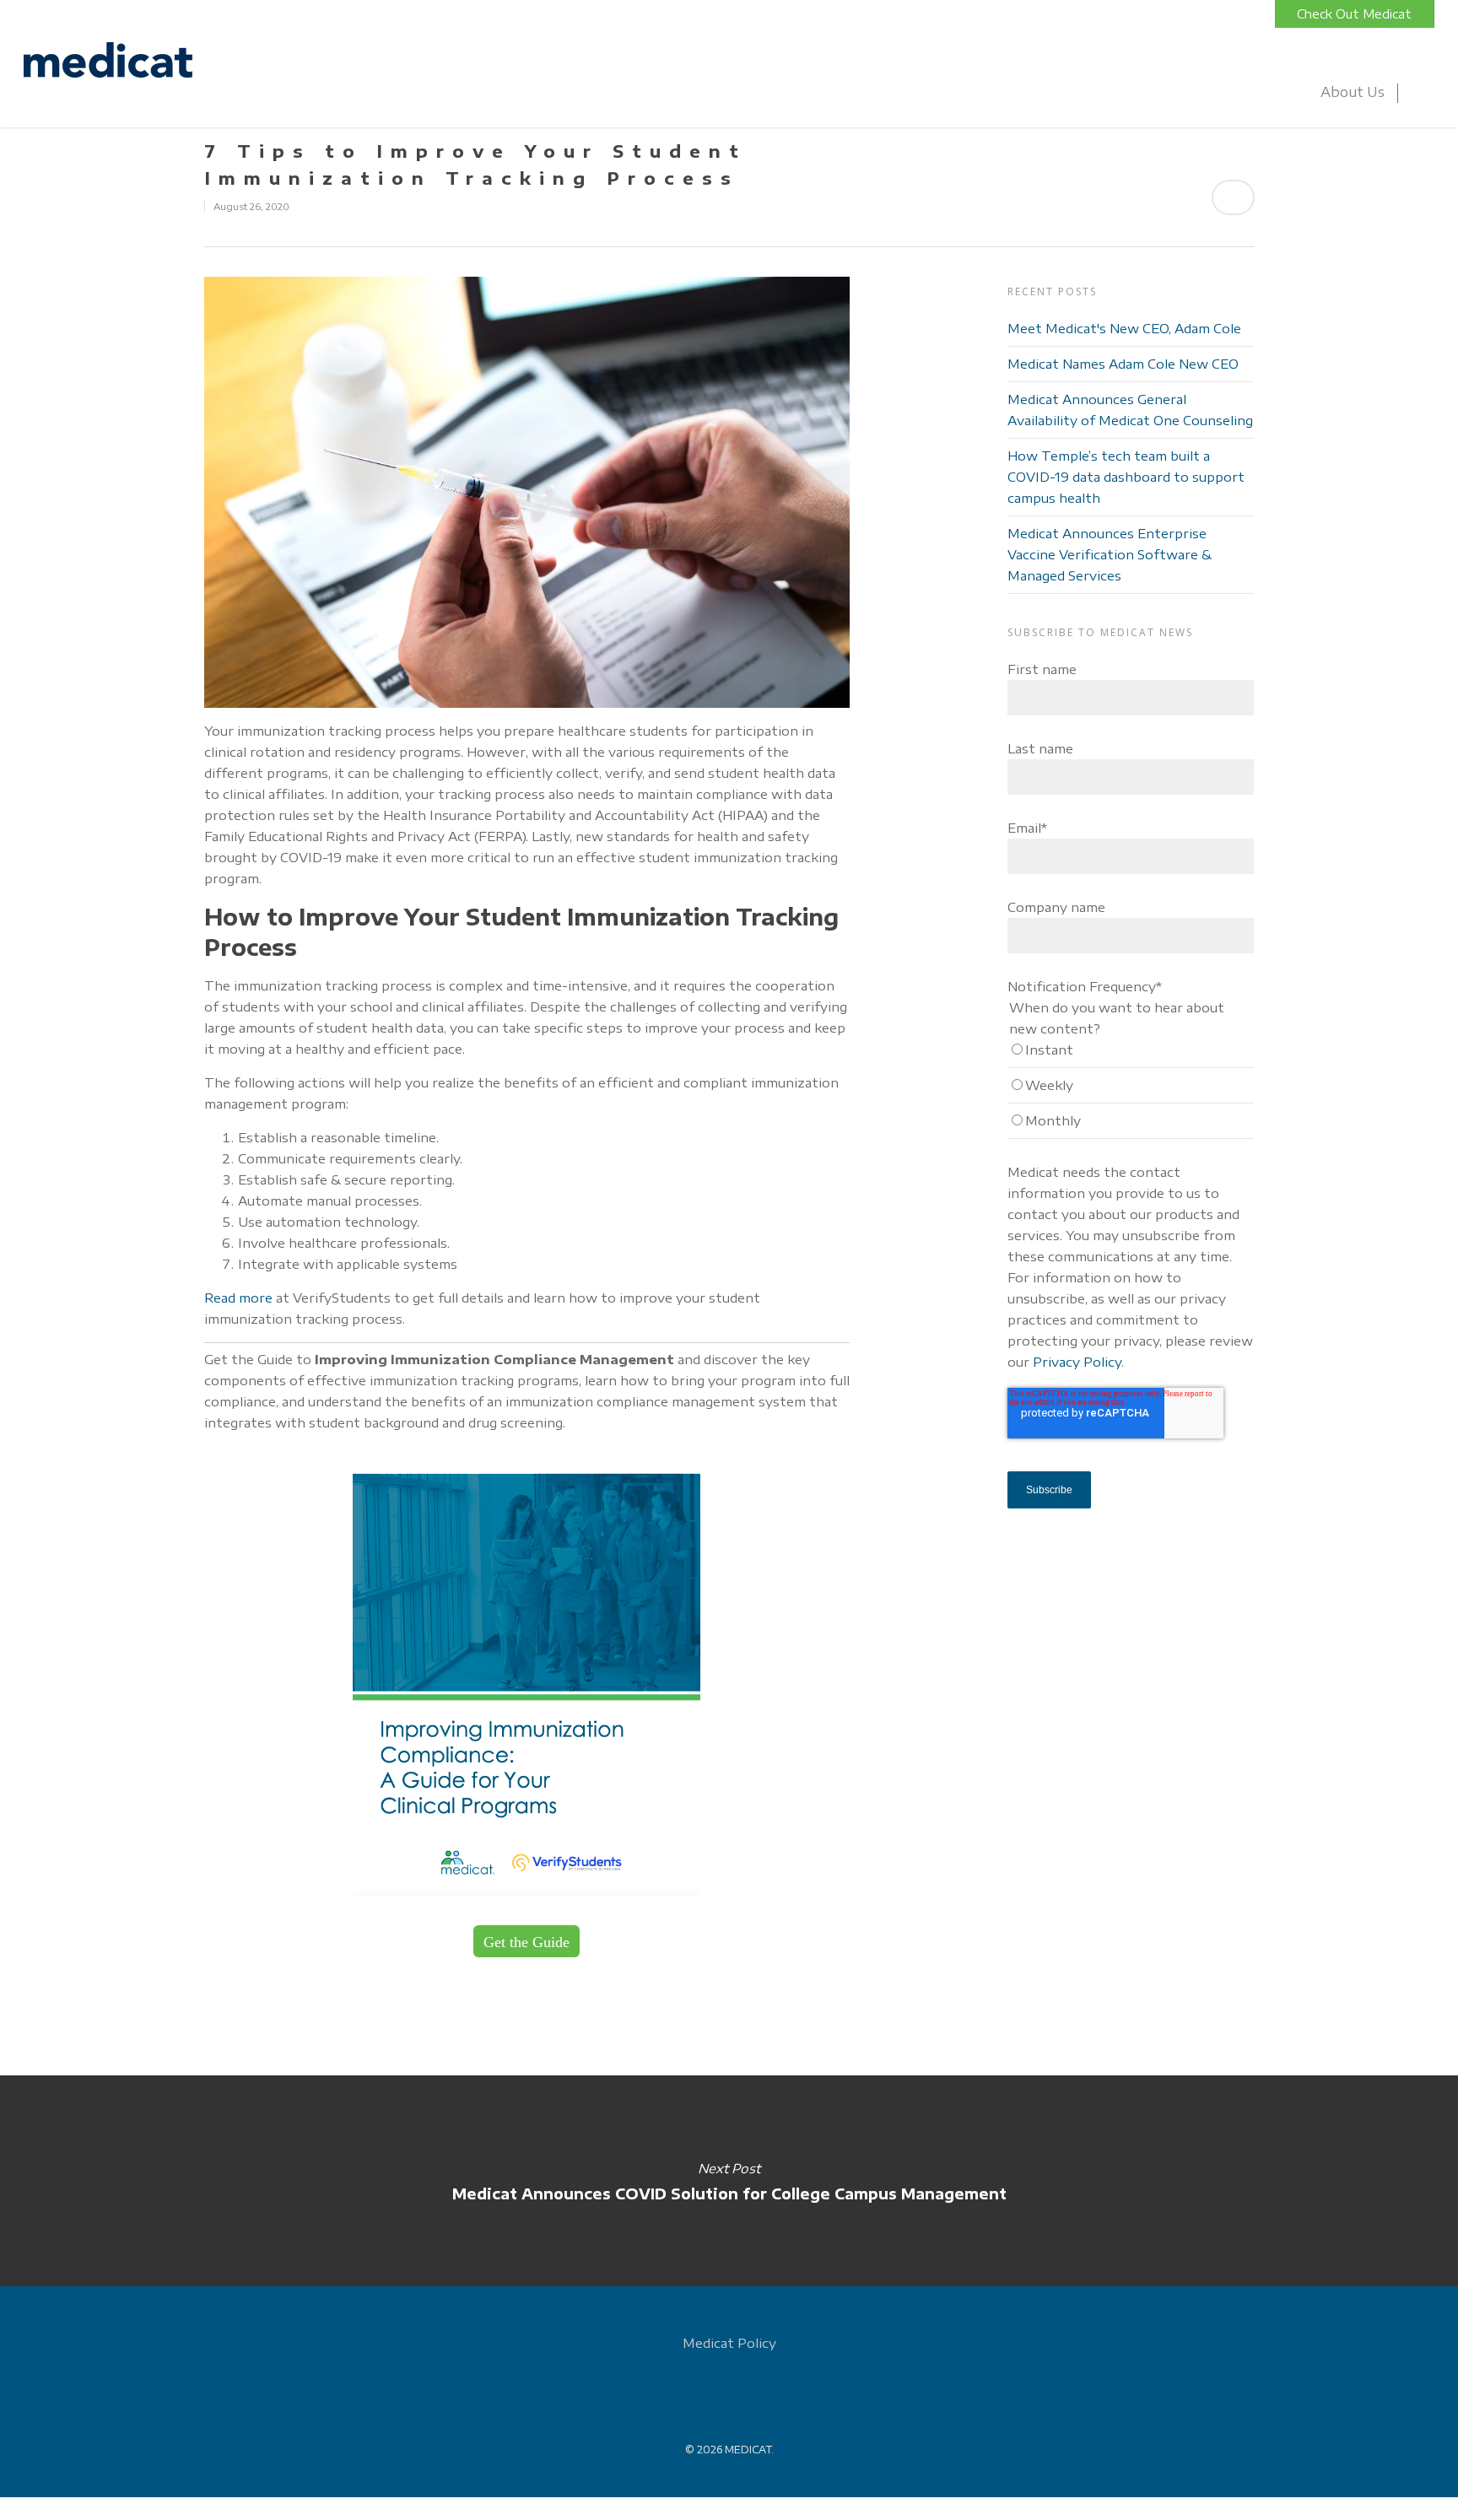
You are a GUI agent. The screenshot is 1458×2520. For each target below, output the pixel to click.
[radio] (1131, 1054)
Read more (238, 1298)
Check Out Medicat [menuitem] (1354, 14)
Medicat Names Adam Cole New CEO (1123, 364)
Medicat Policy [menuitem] (729, 2343)
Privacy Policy (1077, 1362)
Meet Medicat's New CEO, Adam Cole (1124, 328)
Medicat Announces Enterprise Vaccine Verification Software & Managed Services (1110, 554)
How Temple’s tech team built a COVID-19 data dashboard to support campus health (1126, 477)
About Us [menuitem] (1353, 92)
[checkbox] (1131, 1089)
